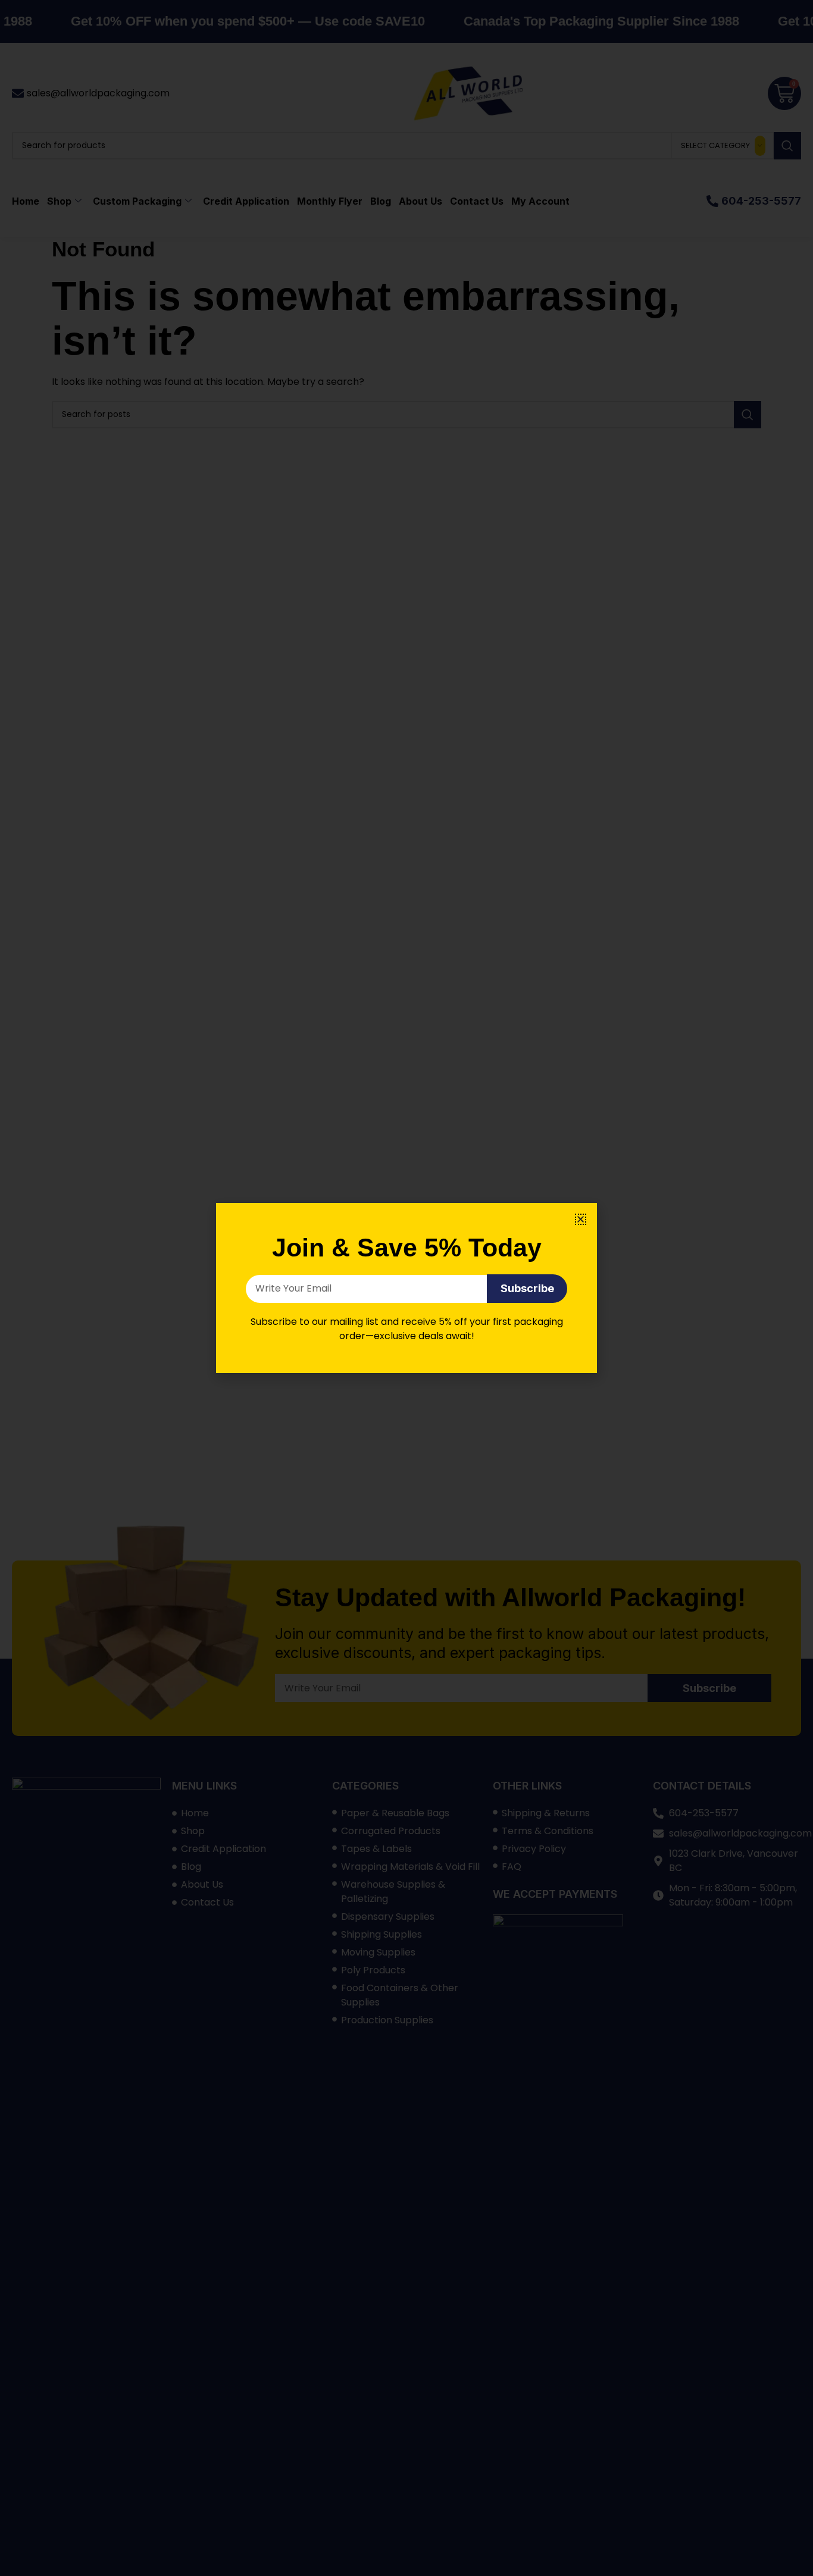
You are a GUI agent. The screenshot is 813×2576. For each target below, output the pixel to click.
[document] (406, 1288)
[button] (581, 1219)
